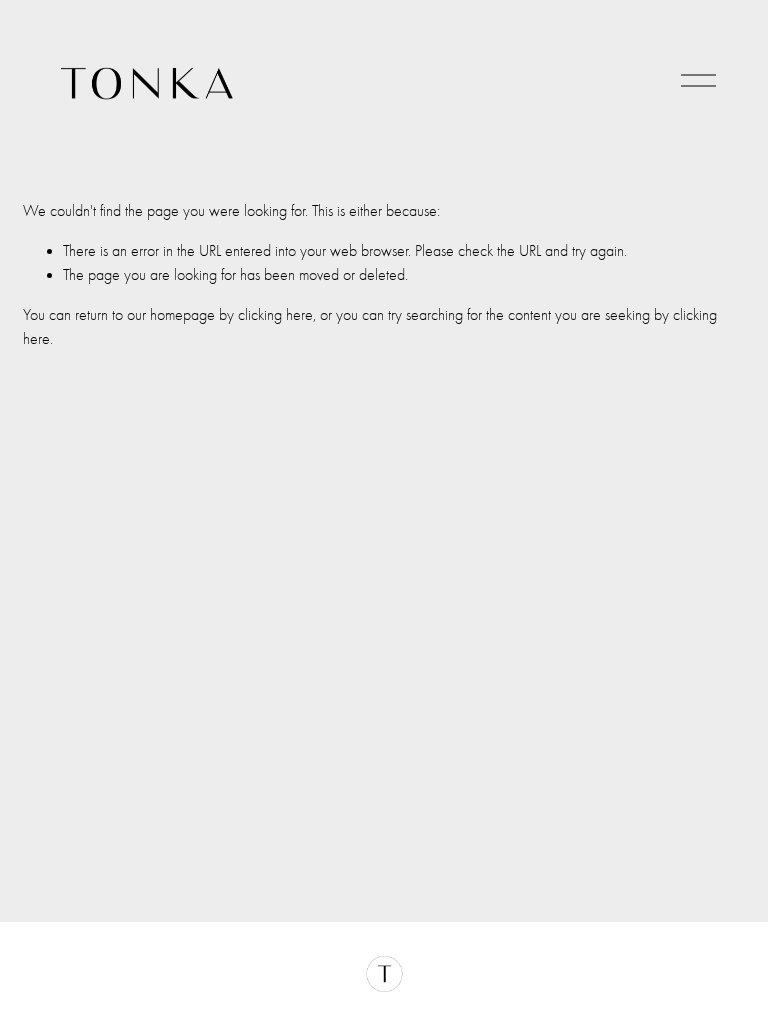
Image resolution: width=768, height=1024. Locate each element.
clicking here (275, 315)
